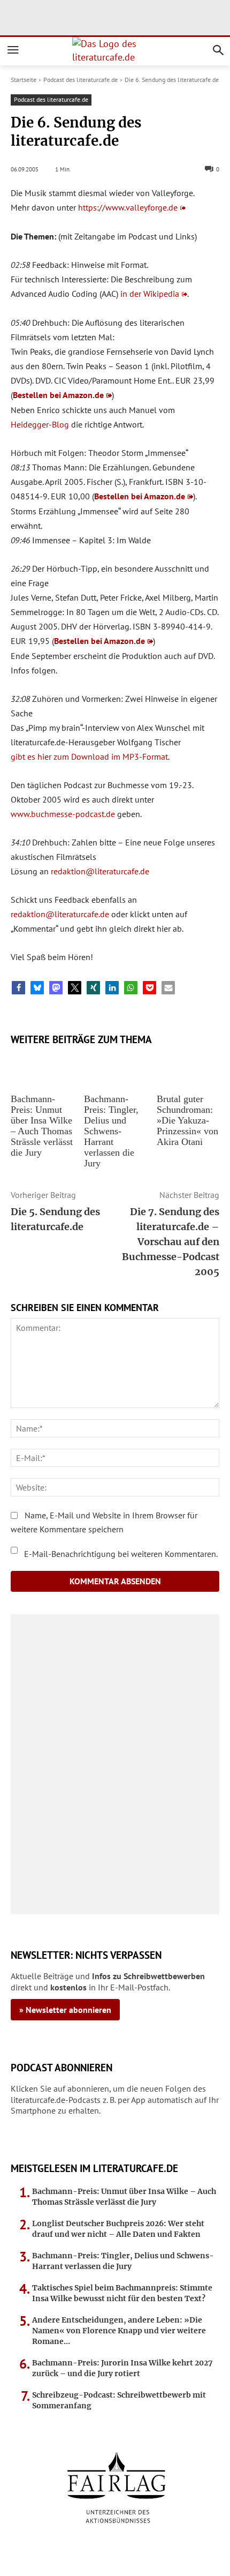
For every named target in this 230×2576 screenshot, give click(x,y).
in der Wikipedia (150, 294)
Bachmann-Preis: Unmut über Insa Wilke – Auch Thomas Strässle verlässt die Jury (42, 1126)
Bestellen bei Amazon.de (58, 395)
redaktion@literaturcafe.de (100, 871)
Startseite (24, 80)
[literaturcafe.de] (115, 51)
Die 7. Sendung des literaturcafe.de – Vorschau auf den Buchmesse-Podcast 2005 (171, 1242)
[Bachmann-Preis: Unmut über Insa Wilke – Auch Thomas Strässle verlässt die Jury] (42, 1070)
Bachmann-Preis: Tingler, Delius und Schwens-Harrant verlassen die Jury (111, 1131)
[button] (18, 988)
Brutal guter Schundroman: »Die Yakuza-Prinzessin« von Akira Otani (187, 1120)
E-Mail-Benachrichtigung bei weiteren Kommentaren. (120, 1554)
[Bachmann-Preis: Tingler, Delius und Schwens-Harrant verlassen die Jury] (115, 1070)
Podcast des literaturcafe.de (80, 80)
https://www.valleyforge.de (128, 207)
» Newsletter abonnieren (65, 2010)
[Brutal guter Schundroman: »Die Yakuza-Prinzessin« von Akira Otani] (188, 1070)
